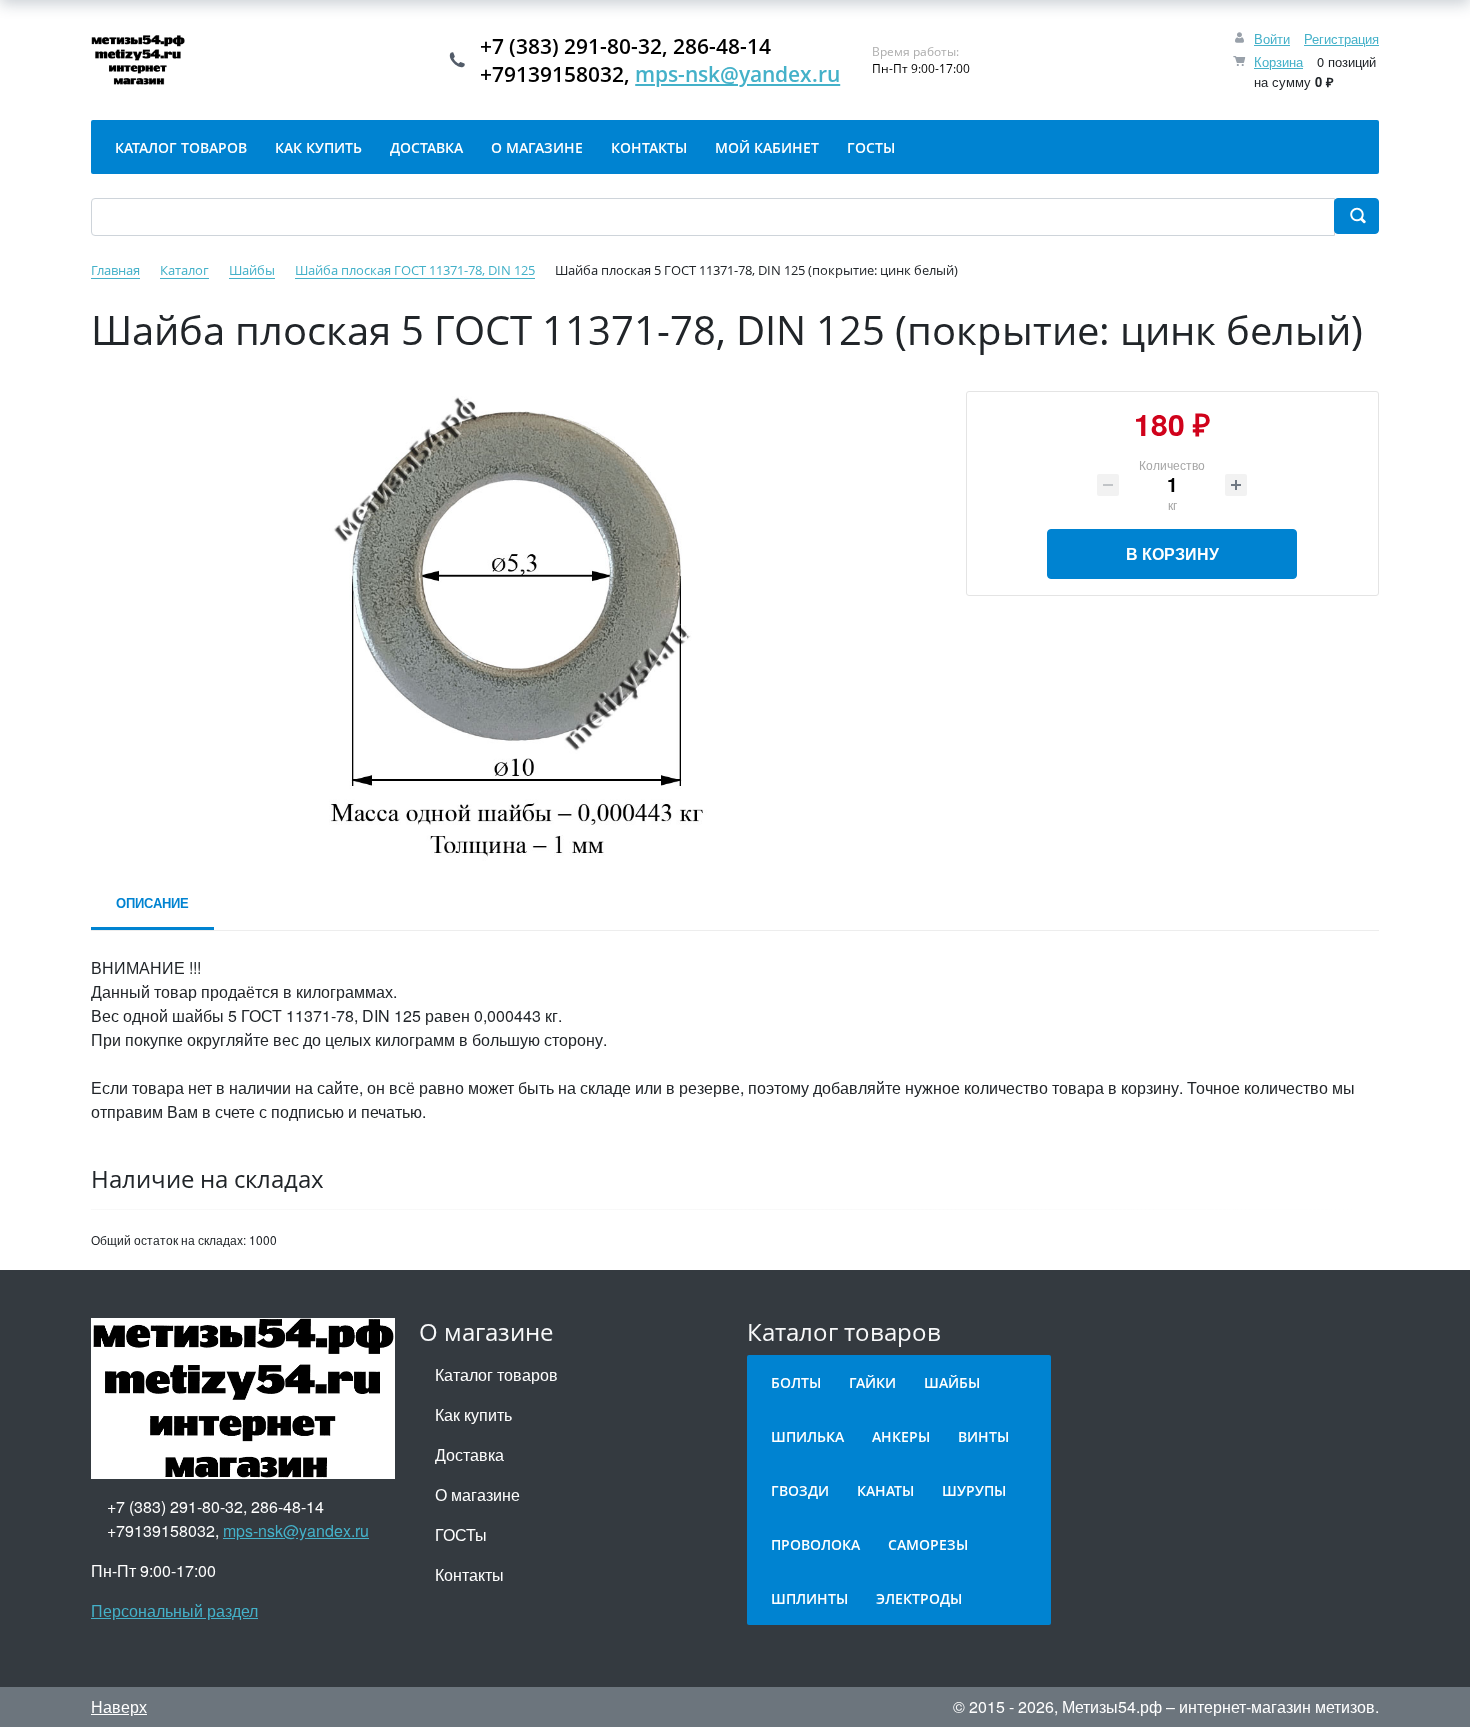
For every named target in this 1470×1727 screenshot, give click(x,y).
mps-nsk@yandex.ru (737, 74)
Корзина (1278, 61)
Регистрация (1341, 38)
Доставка (469, 1454)
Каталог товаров (496, 1374)
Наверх (119, 1706)
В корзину (1172, 553)
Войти (1272, 38)
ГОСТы (461, 1534)
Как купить (473, 1414)
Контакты (469, 1574)
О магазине (477, 1494)
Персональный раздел (174, 1610)
